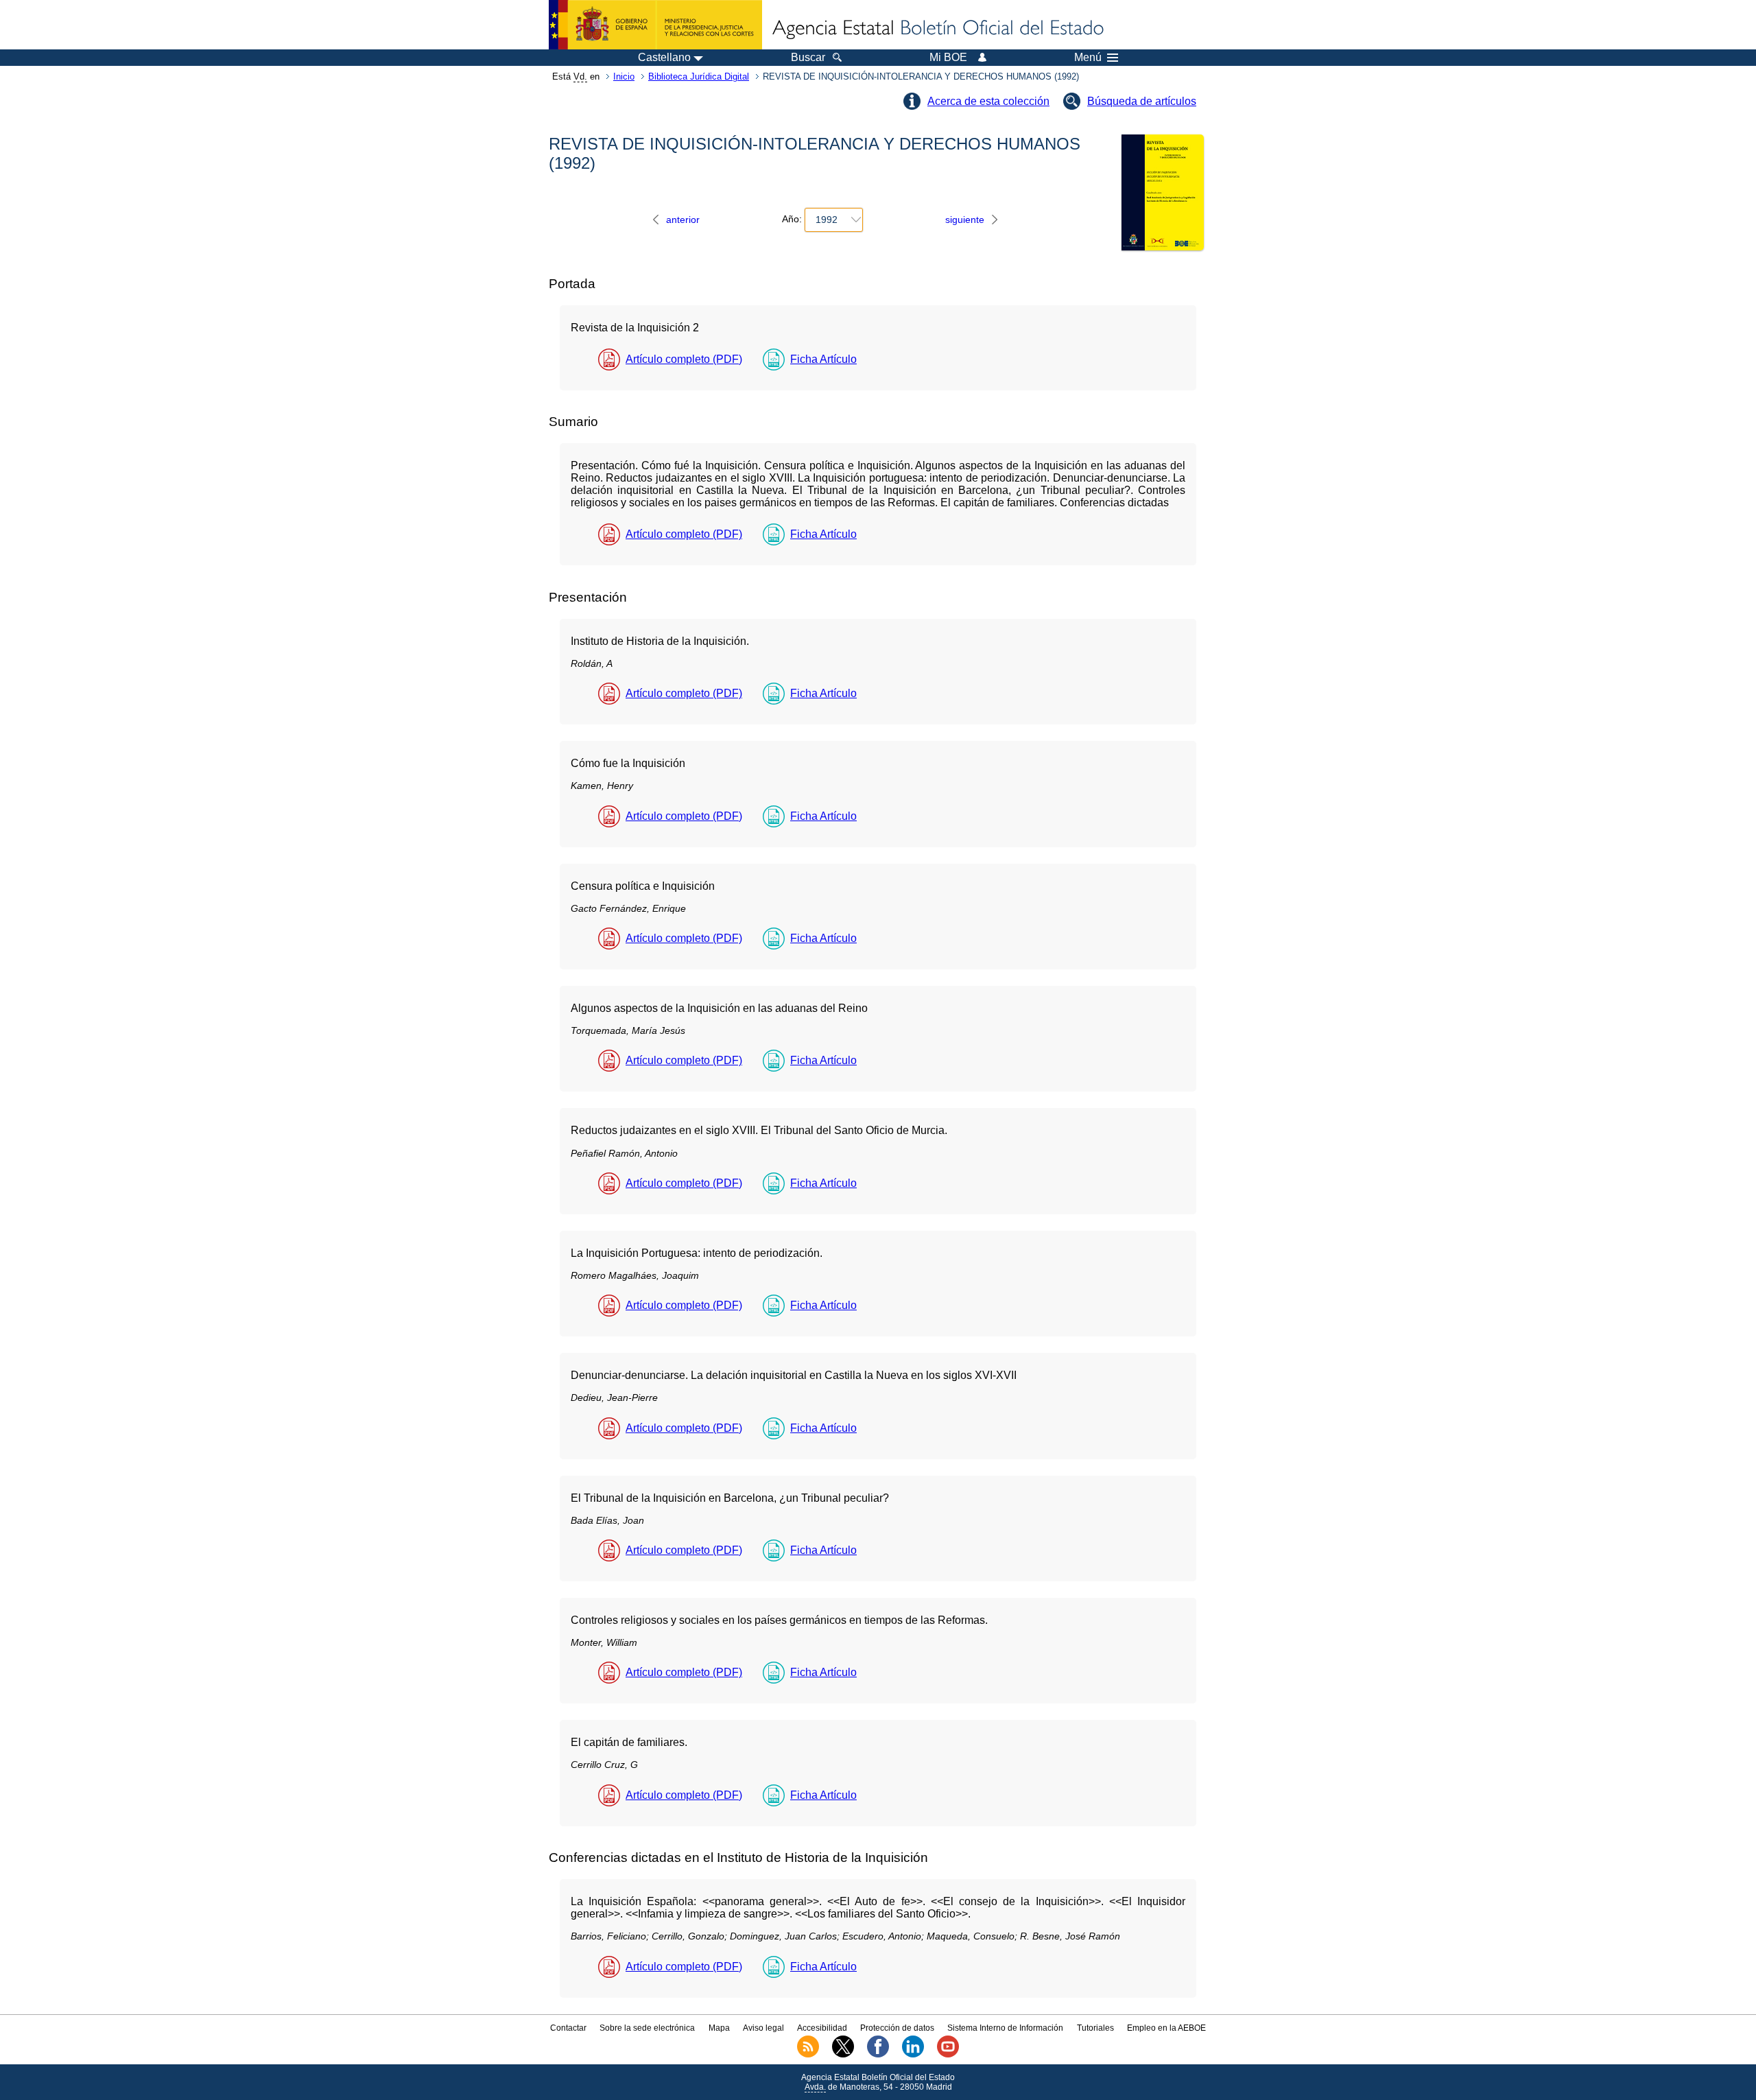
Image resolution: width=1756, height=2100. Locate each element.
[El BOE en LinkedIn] (913, 2055)
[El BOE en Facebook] (878, 2055)
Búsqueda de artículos (1142, 101)
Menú (1088, 58)
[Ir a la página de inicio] (937, 29)
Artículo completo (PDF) (684, 359)
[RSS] (808, 2055)
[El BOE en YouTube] (948, 2055)
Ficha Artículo (823, 359)
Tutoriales (1095, 2028)
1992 (827, 220)
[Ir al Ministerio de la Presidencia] (655, 25)
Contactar (568, 2028)
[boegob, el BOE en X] (843, 2055)
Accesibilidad (822, 2028)
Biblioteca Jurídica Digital (699, 76)
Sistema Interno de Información (1005, 2028)
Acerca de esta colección (988, 101)
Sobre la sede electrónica (647, 2028)
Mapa (719, 2028)
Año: (792, 220)
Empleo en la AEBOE (1166, 2028)
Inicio (624, 76)
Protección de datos (897, 2028)
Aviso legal (763, 2028)
